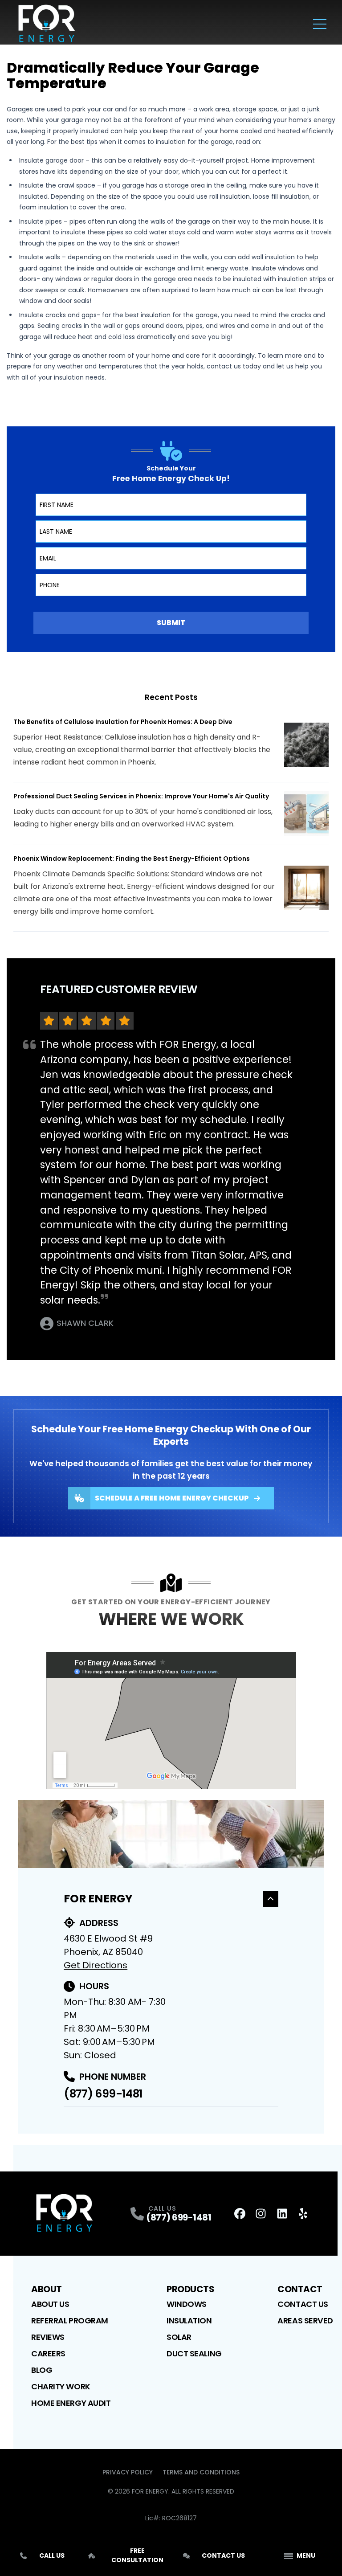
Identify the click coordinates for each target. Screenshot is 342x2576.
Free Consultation (137, 2555)
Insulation (189, 2320)
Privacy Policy (128, 2472)
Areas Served (305, 2320)
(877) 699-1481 (103, 2094)
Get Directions (96, 1965)
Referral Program (70, 2320)
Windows (187, 2304)
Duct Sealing (194, 2353)
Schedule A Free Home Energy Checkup (172, 1498)
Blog (42, 2370)
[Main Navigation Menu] (320, 24)
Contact (300, 2289)
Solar (179, 2337)
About (47, 2289)
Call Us (52, 2556)
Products (190, 2289)
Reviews (48, 2337)
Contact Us (303, 2304)
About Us (50, 2304)
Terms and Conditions (201, 2472)
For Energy (98, 1899)
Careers (48, 2353)
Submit (171, 623)
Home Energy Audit (71, 2403)
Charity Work (61, 2386)
